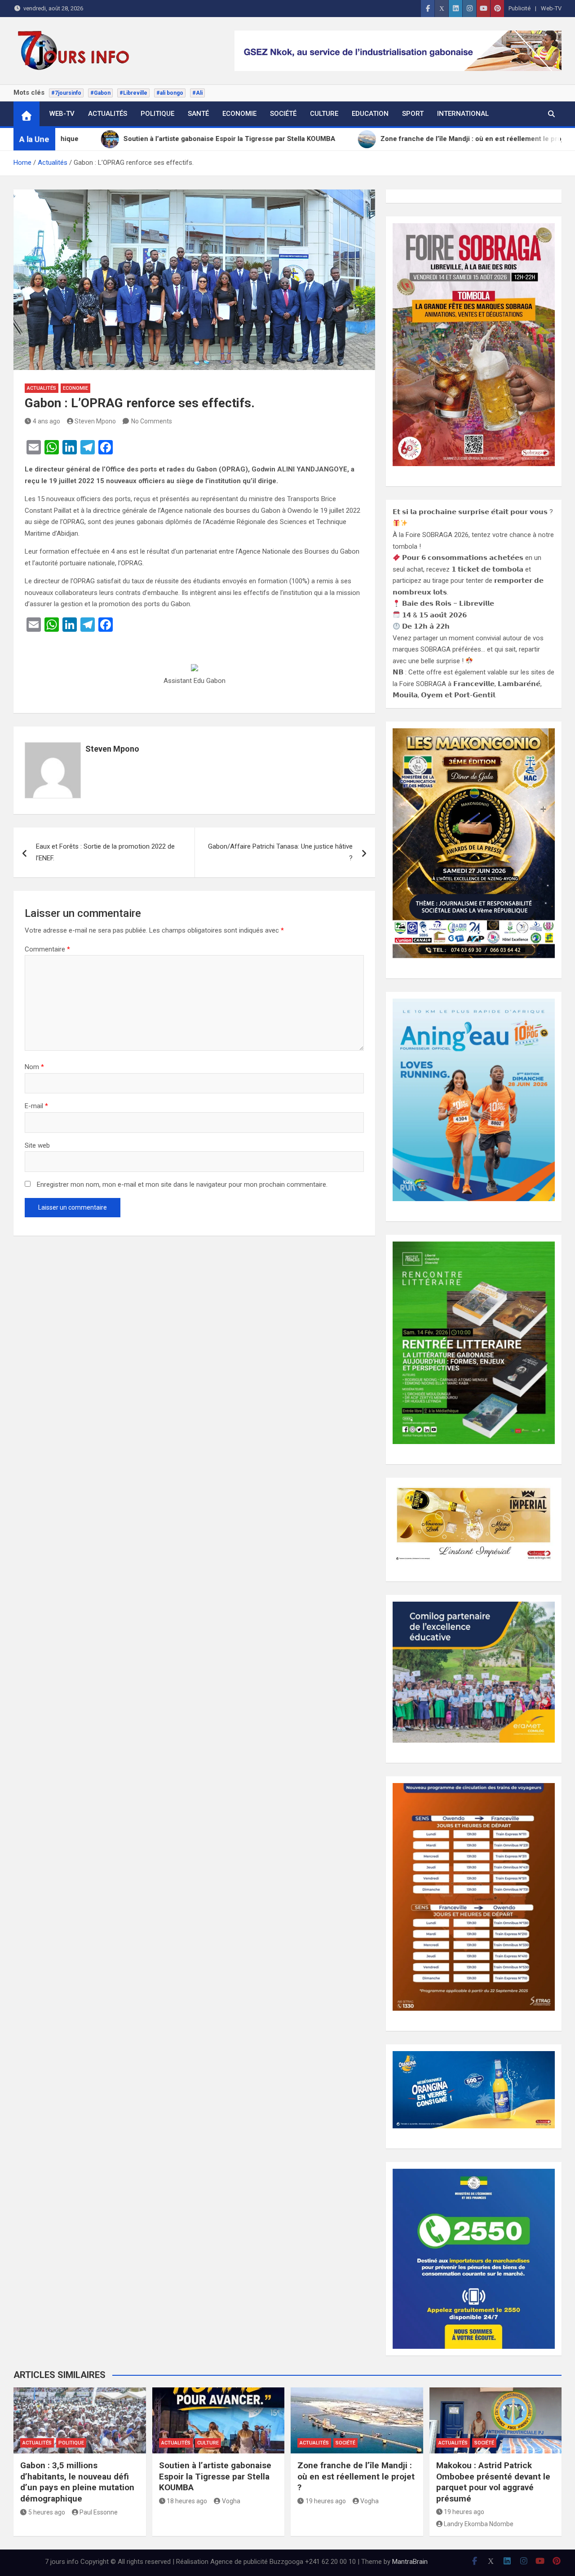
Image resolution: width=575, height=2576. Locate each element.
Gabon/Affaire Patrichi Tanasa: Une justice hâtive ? (280, 852)
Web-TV (551, 8)
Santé (198, 114)
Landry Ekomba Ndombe (479, 2524)
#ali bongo (170, 93)
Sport (413, 114)
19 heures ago (326, 2501)
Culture (324, 114)
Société (283, 114)
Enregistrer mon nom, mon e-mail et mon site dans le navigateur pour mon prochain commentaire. (182, 1185)
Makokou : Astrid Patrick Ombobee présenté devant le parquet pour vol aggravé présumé (493, 2482)
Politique (157, 114)
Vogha (231, 2501)
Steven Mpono (95, 421)
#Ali (197, 93)
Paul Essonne (99, 2512)
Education (370, 114)
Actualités (108, 114)
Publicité (520, 8)
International (463, 114)
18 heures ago (187, 2501)
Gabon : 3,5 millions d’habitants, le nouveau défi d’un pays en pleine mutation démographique (77, 2482)
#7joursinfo (66, 93)
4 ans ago (46, 421)
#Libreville (133, 93)
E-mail (36, 1106)
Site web (37, 1145)
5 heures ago (47, 2512)
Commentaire (47, 949)
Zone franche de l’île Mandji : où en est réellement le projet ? (356, 2476)
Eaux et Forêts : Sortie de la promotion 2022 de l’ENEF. (105, 852)
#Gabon (100, 93)
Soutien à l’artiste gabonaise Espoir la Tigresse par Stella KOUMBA (215, 2476)
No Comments (152, 421)
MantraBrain (410, 2562)
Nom (34, 1067)
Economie (239, 114)
